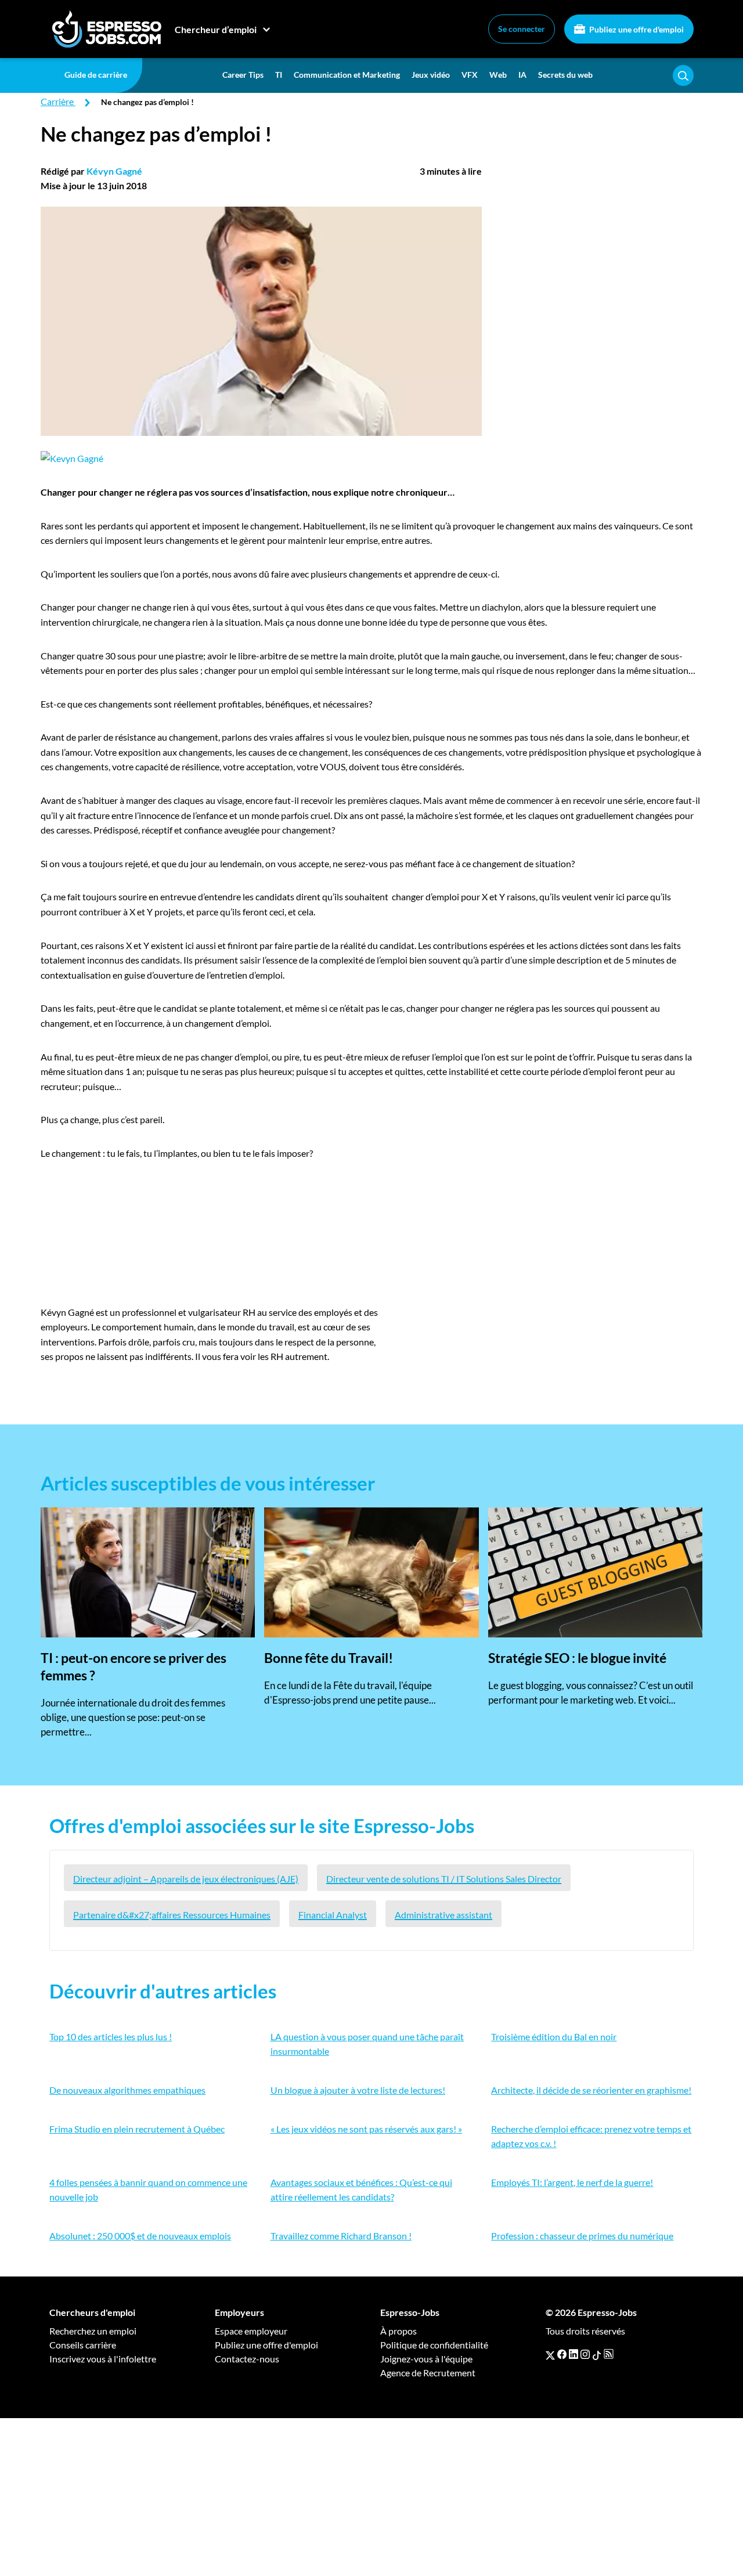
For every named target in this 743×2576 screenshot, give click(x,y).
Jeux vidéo (431, 75)
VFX (470, 75)
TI (279, 75)
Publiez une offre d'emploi (636, 29)
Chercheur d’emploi (216, 29)
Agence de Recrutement (428, 2373)
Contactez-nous (247, 2359)
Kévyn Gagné (114, 171)
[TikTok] (597, 2354)
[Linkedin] (574, 2354)
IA (522, 75)
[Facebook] (562, 2354)
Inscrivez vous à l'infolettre (103, 2359)
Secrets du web (565, 75)
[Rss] (609, 2354)
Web (498, 75)
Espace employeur (251, 2331)
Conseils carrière (83, 2345)
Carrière (57, 101)
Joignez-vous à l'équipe (426, 2359)
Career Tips (243, 75)
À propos (398, 2331)
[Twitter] (550, 2354)
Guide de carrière (96, 75)
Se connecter (522, 29)
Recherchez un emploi (93, 2331)
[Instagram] (585, 2354)
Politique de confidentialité (434, 2345)
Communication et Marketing (347, 75)
